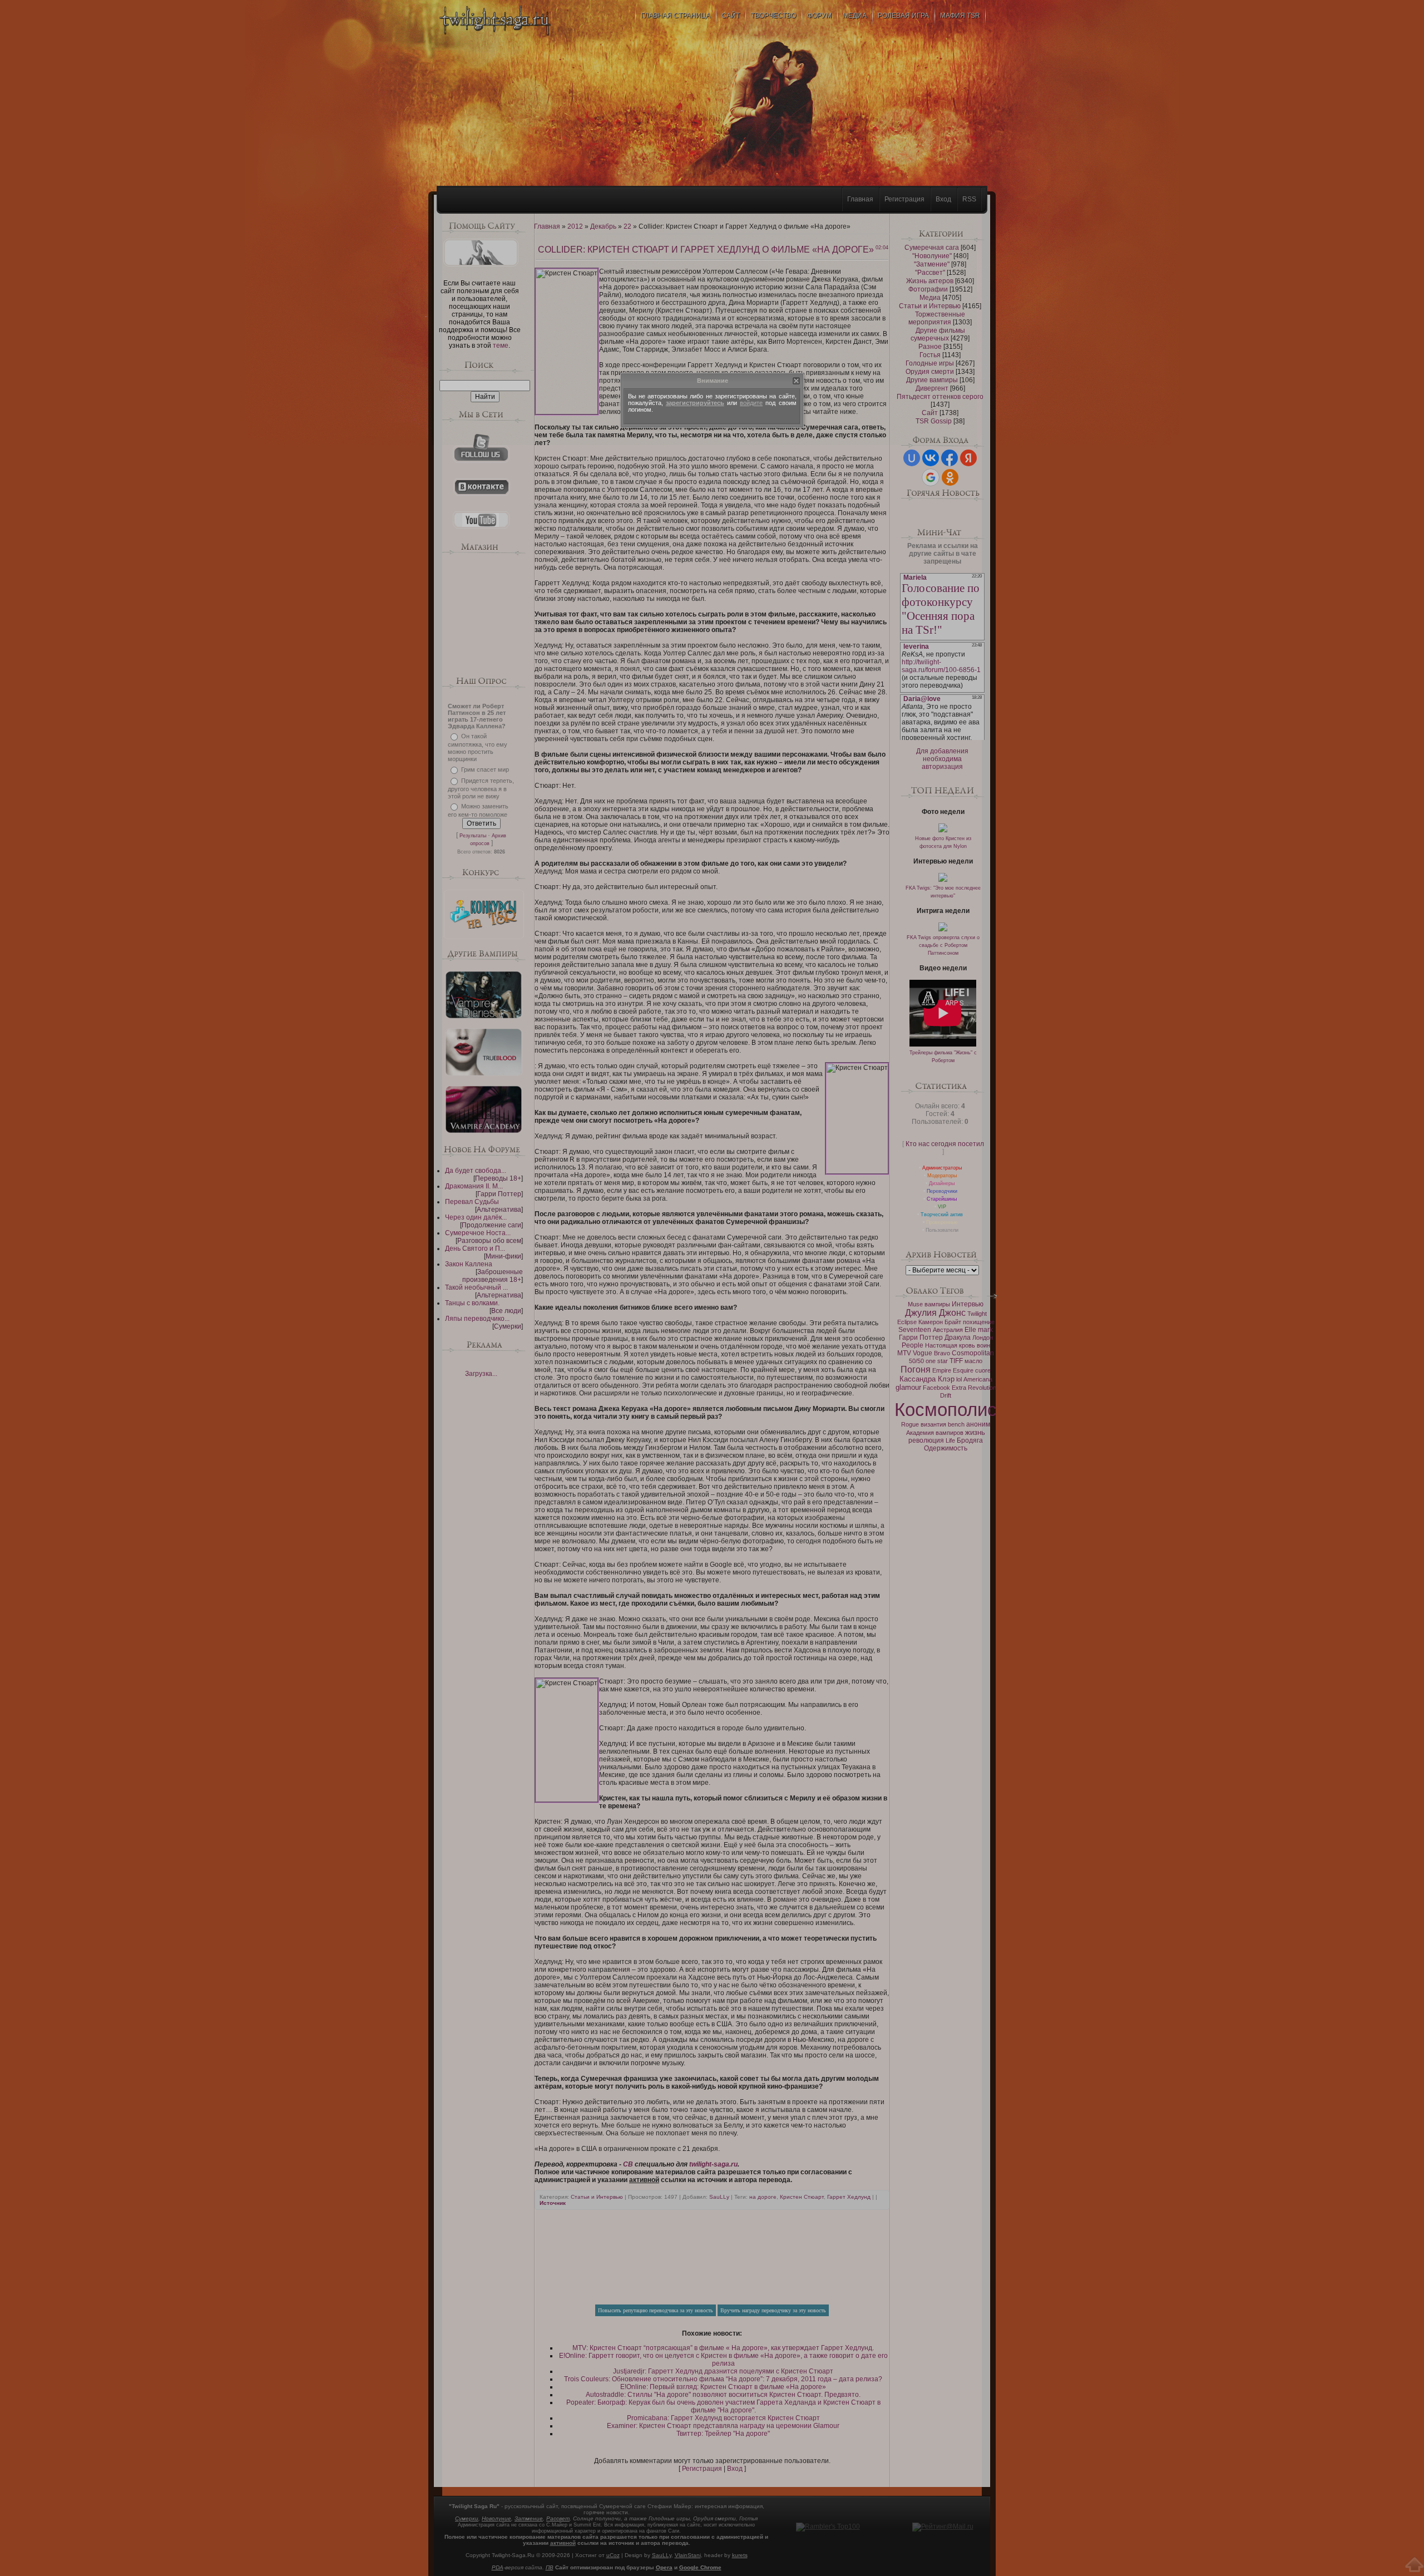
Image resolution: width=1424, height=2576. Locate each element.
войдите (751, 403)
